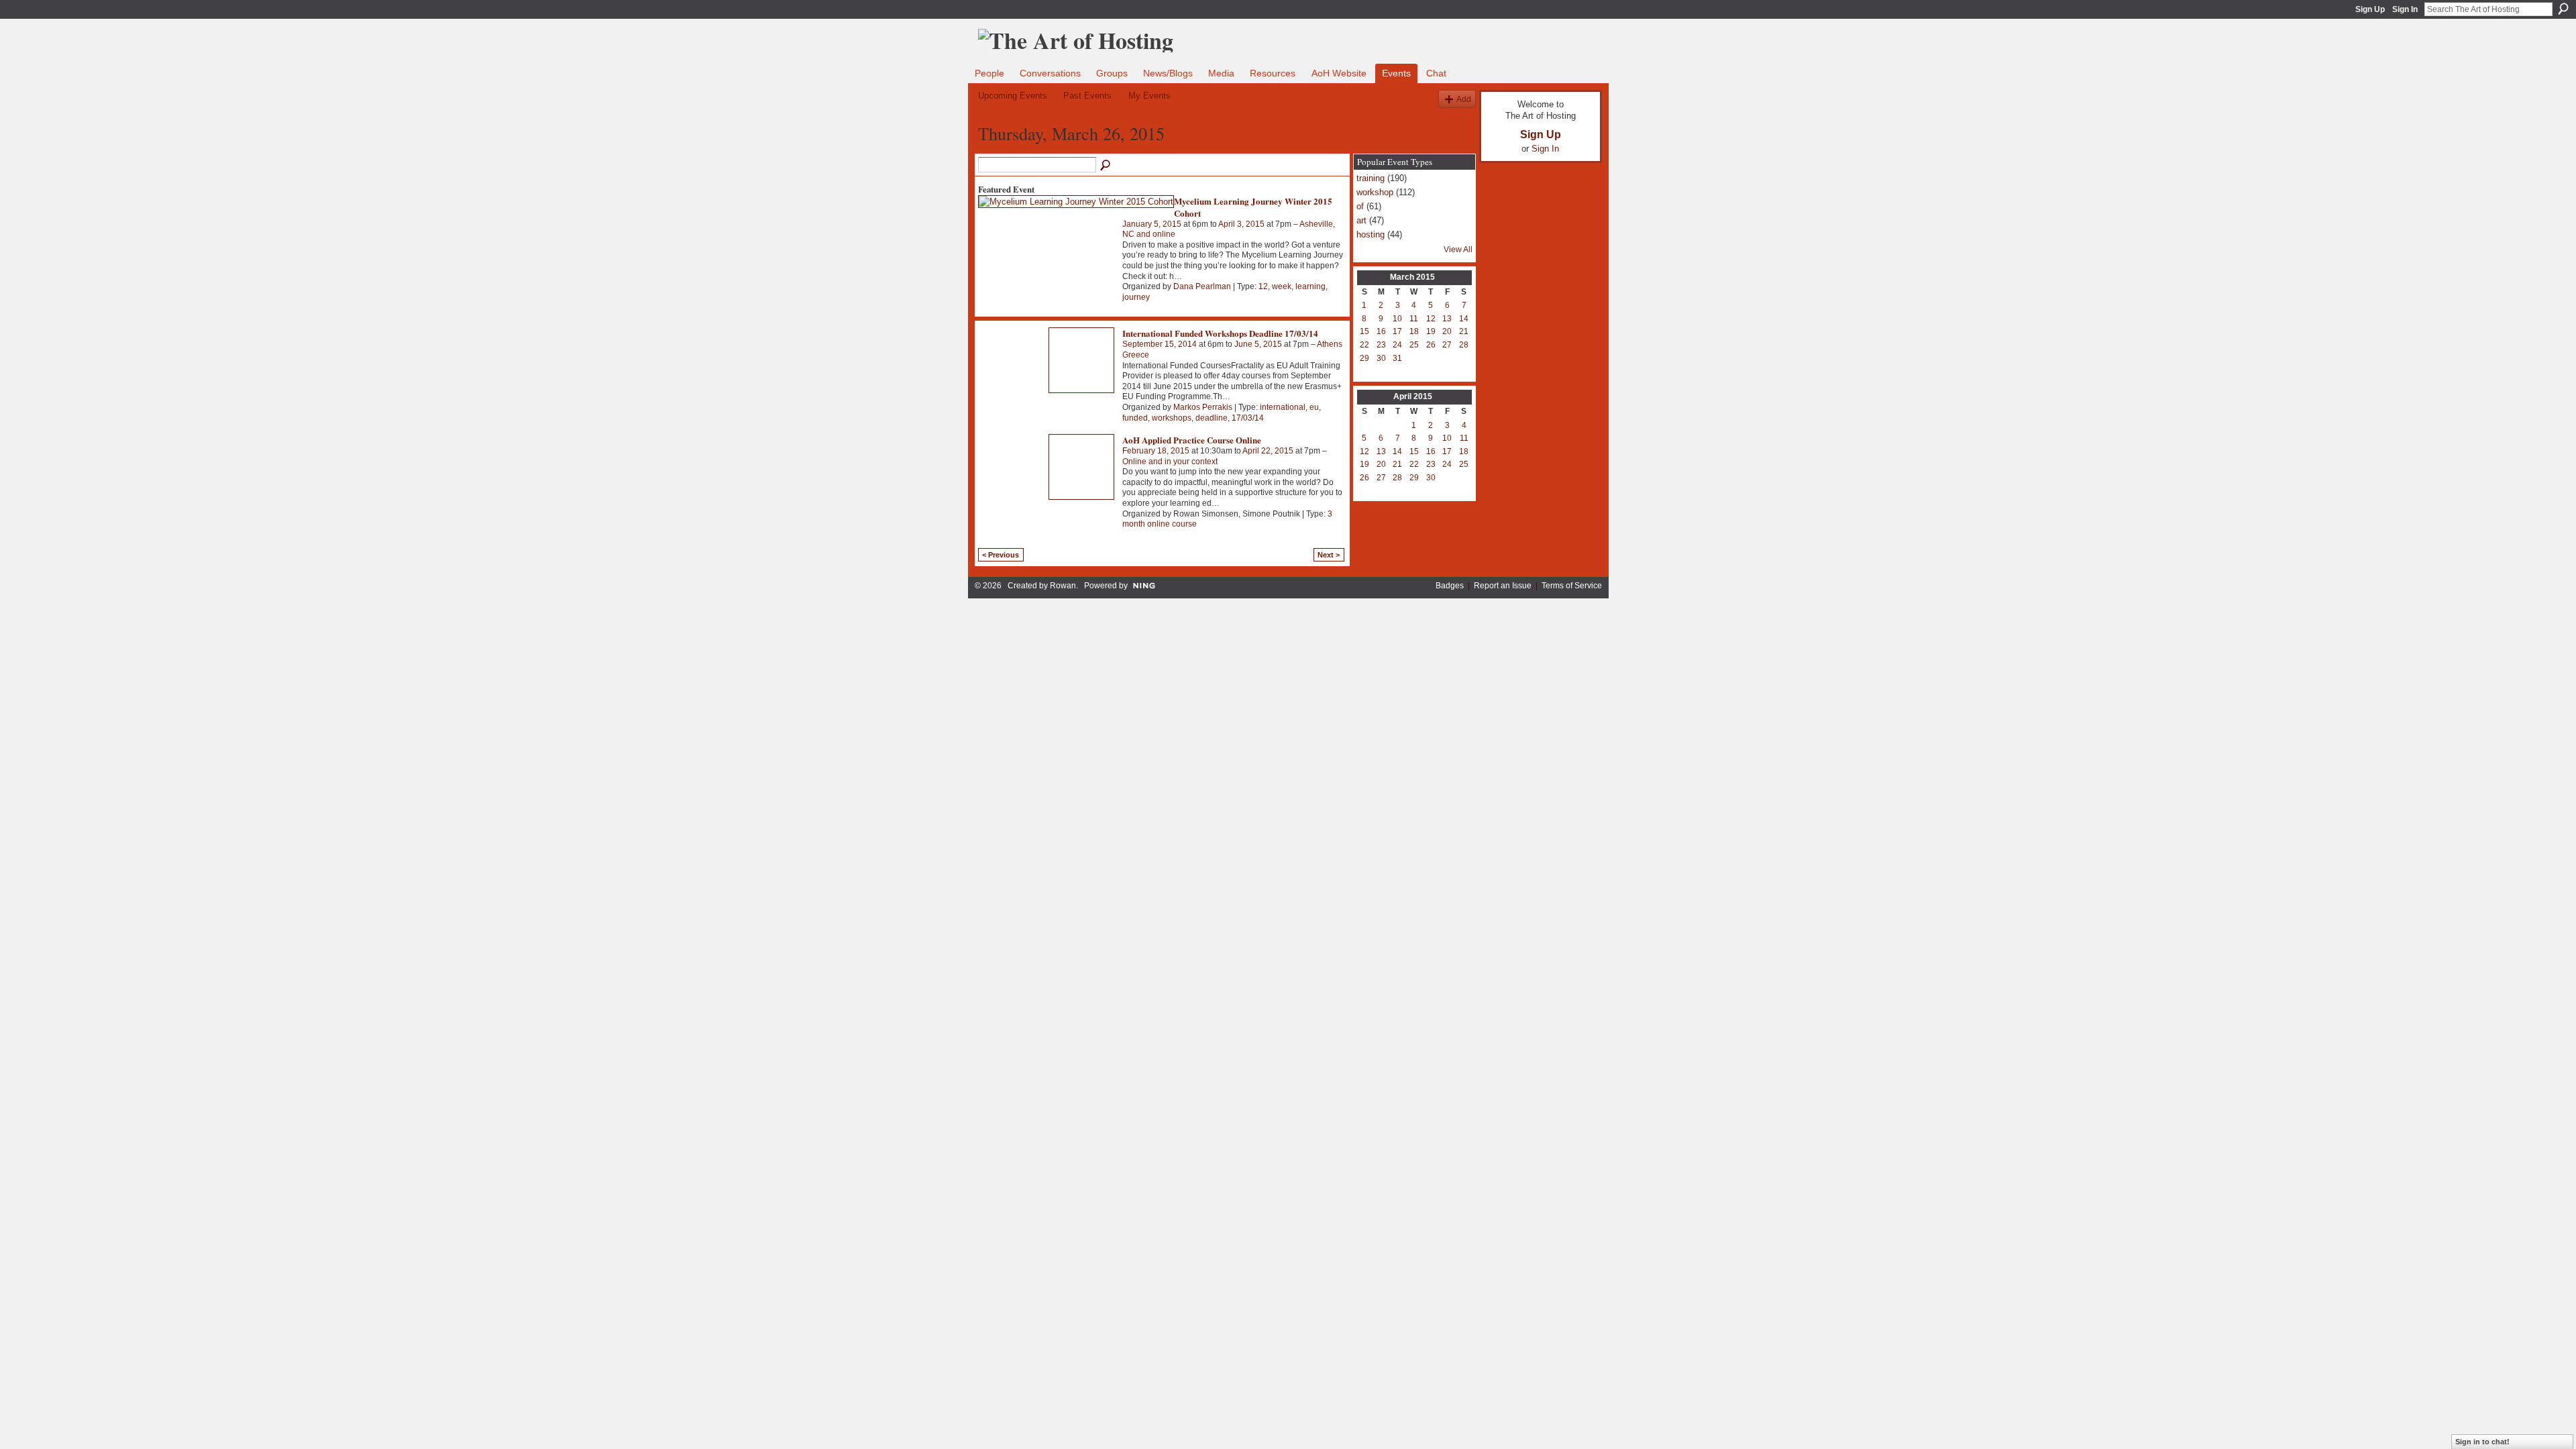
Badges (1450, 586)
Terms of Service (1572, 586)
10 (1397, 319)
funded (1135, 418)
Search (2563, 9)
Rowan (1063, 586)
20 (1447, 331)
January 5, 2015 (1152, 224)
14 (1464, 319)
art (1361, 220)
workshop (1375, 192)
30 (1381, 358)
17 (1397, 331)
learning (1310, 286)
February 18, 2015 (1156, 451)
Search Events (1106, 166)
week (1282, 286)
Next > (1329, 555)
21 (1464, 331)
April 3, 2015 (1241, 224)
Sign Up (2370, 9)
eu (1314, 407)
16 (1381, 331)
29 (1364, 358)
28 (1464, 345)
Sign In (2405, 9)
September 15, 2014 (1160, 344)
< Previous (1001, 555)
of (1360, 206)
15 (1364, 331)
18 (1414, 331)
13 (1447, 319)
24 (1397, 345)
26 (1431, 345)
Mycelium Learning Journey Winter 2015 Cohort (1253, 207)
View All (1458, 250)
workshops (1172, 418)
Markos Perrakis (1203, 407)
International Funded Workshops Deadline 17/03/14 (1220, 333)
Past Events (1087, 96)
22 (1364, 345)
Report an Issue (1503, 586)
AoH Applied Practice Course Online (1192, 440)
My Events (1149, 96)
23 (1381, 345)
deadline (1212, 418)
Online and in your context (1170, 462)
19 (1431, 331)
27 (1447, 345)
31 (1397, 358)
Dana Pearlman (1202, 286)
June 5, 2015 (1258, 344)
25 (1414, 345)
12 (1263, 286)
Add (1464, 99)
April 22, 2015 (1268, 451)
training (1371, 178)
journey (1136, 297)
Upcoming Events (1013, 96)
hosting (1371, 234)
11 (1414, 319)
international (1283, 407)
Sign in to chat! (2482, 1442)
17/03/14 (1248, 418)
